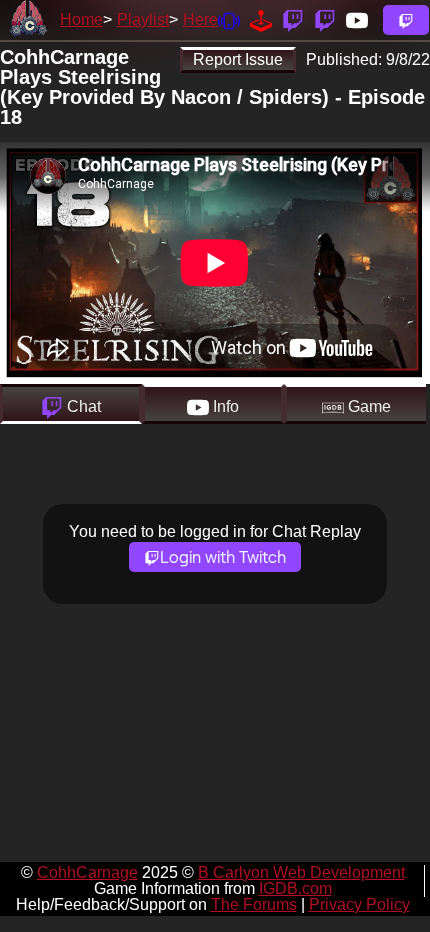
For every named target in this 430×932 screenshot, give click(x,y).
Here (200, 19)
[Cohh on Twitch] (325, 19)
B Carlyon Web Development (301, 872)
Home (81, 19)
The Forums (254, 904)
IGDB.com (295, 888)
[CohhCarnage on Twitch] (293, 19)
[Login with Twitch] (406, 20)
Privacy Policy (359, 904)
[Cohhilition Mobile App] (229, 19)
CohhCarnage (87, 872)
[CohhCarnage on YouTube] (357, 19)
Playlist (143, 19)
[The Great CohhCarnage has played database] (261, 19)
